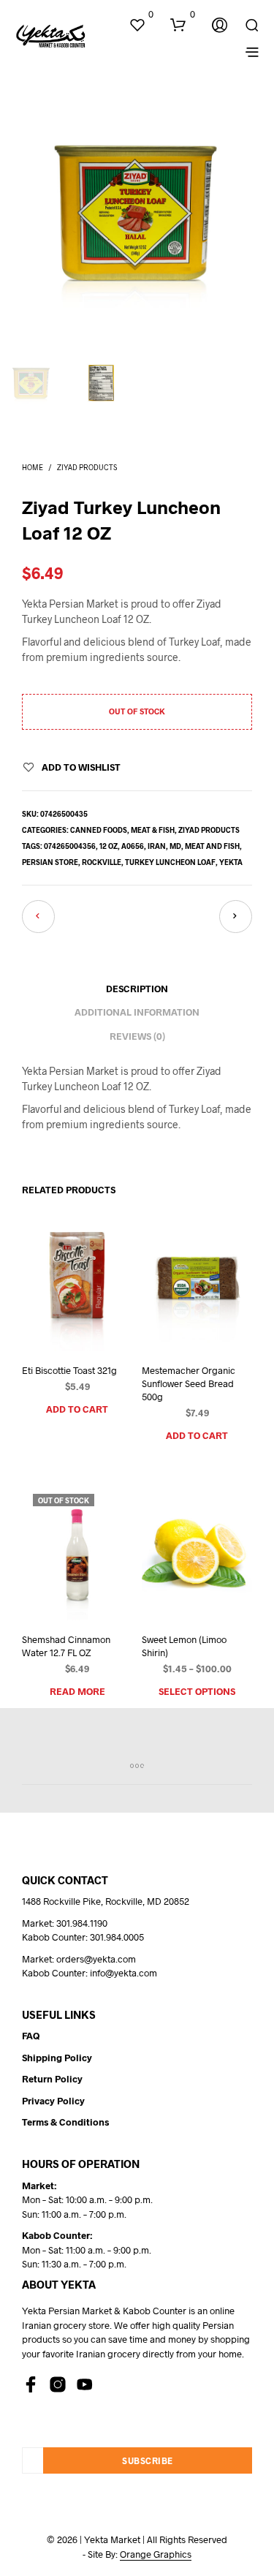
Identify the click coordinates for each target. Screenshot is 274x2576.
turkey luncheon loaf (170, 862)
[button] (141, 15)
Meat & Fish (153, 830)
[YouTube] (85, 2384)
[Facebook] (31, 2384)
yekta (231, 862)
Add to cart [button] (77, 1409)
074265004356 (70, 846)
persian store (50, 862)
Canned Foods (99, 830)
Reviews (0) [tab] (137, 1036)
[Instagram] (58, 2384)
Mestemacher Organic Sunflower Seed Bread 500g (189, 1383)
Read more (77, 1691)
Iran (157, 846)
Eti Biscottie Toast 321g (69, 1370)
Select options (197, 1691)
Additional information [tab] (137, 1012)
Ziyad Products (87, 467)
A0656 (133, 846)
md (175, 846)
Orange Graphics (156, 2554)
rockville (102, 862)
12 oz (109, 846)
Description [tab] (137, 989)
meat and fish (212, 846)
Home (33, 467)
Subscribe (148, 2460)
